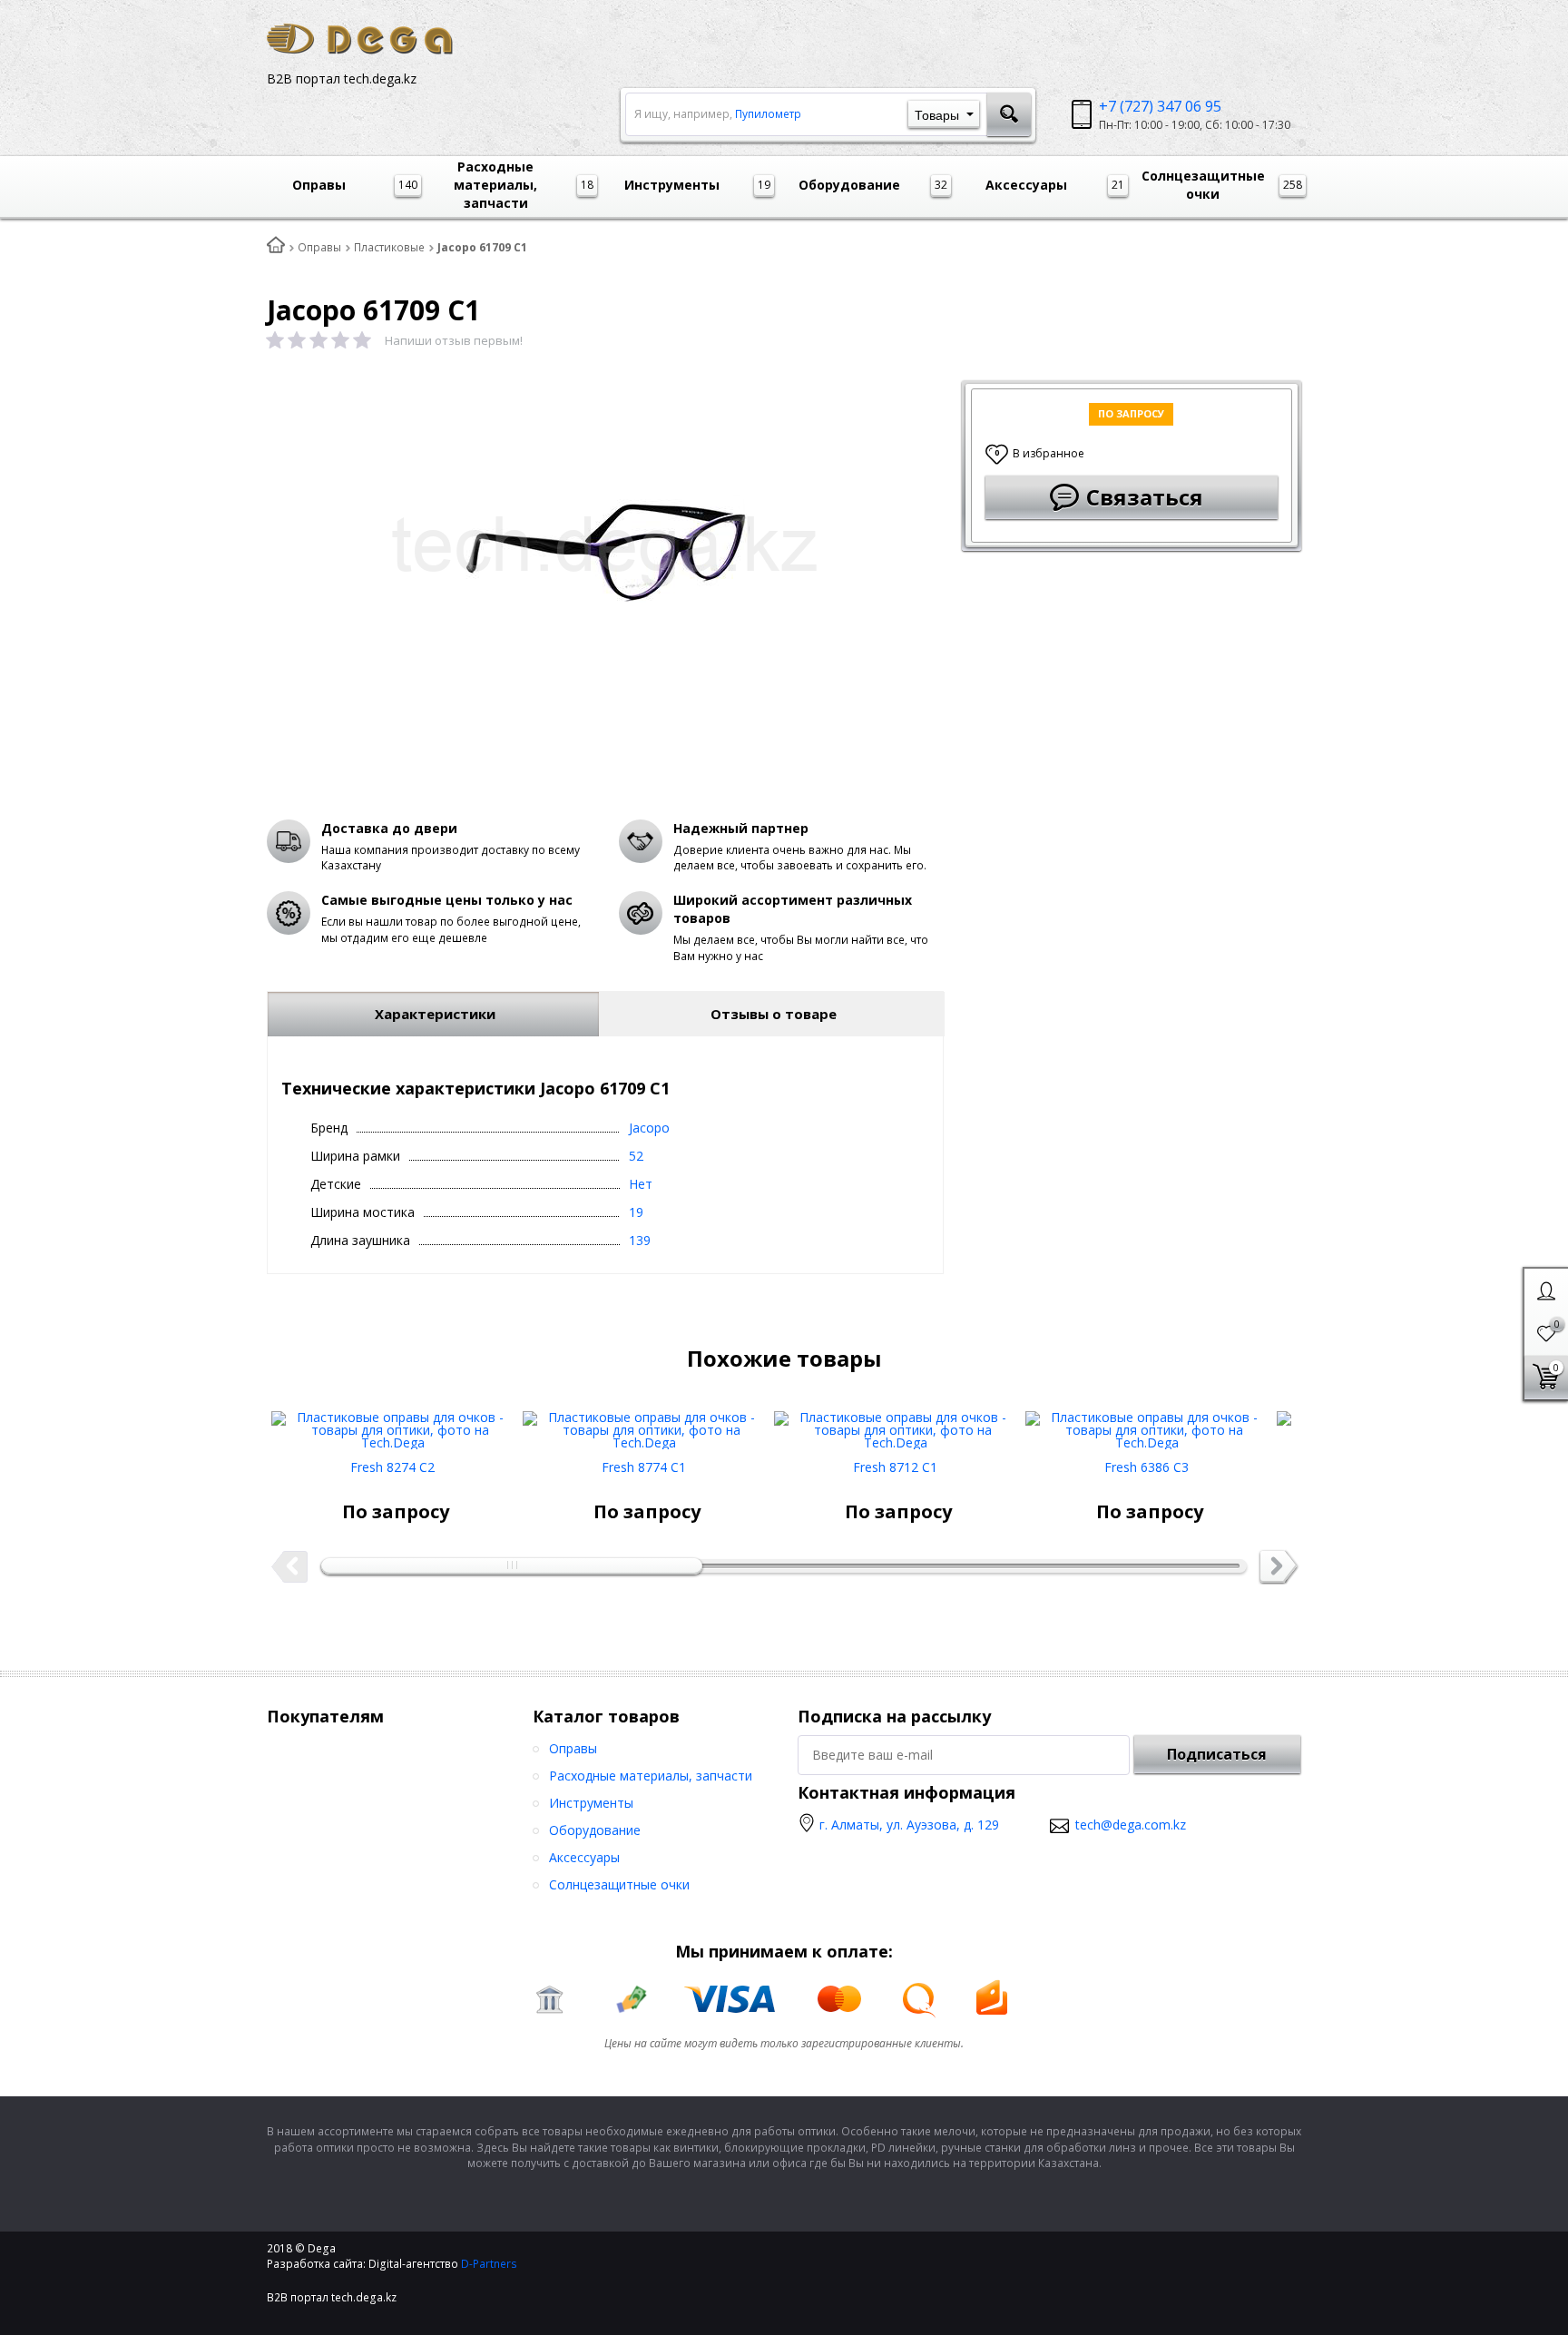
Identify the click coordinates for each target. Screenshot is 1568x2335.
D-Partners (489, 2264)
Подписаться (1217, 1754)
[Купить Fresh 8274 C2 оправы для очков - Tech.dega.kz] (392, 1423)
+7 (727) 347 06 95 (1160, 106)
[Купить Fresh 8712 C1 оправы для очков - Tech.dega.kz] (895, 1423)
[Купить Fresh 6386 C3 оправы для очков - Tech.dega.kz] (1147, 1423)
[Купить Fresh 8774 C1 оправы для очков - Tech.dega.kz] (644, 1423)
